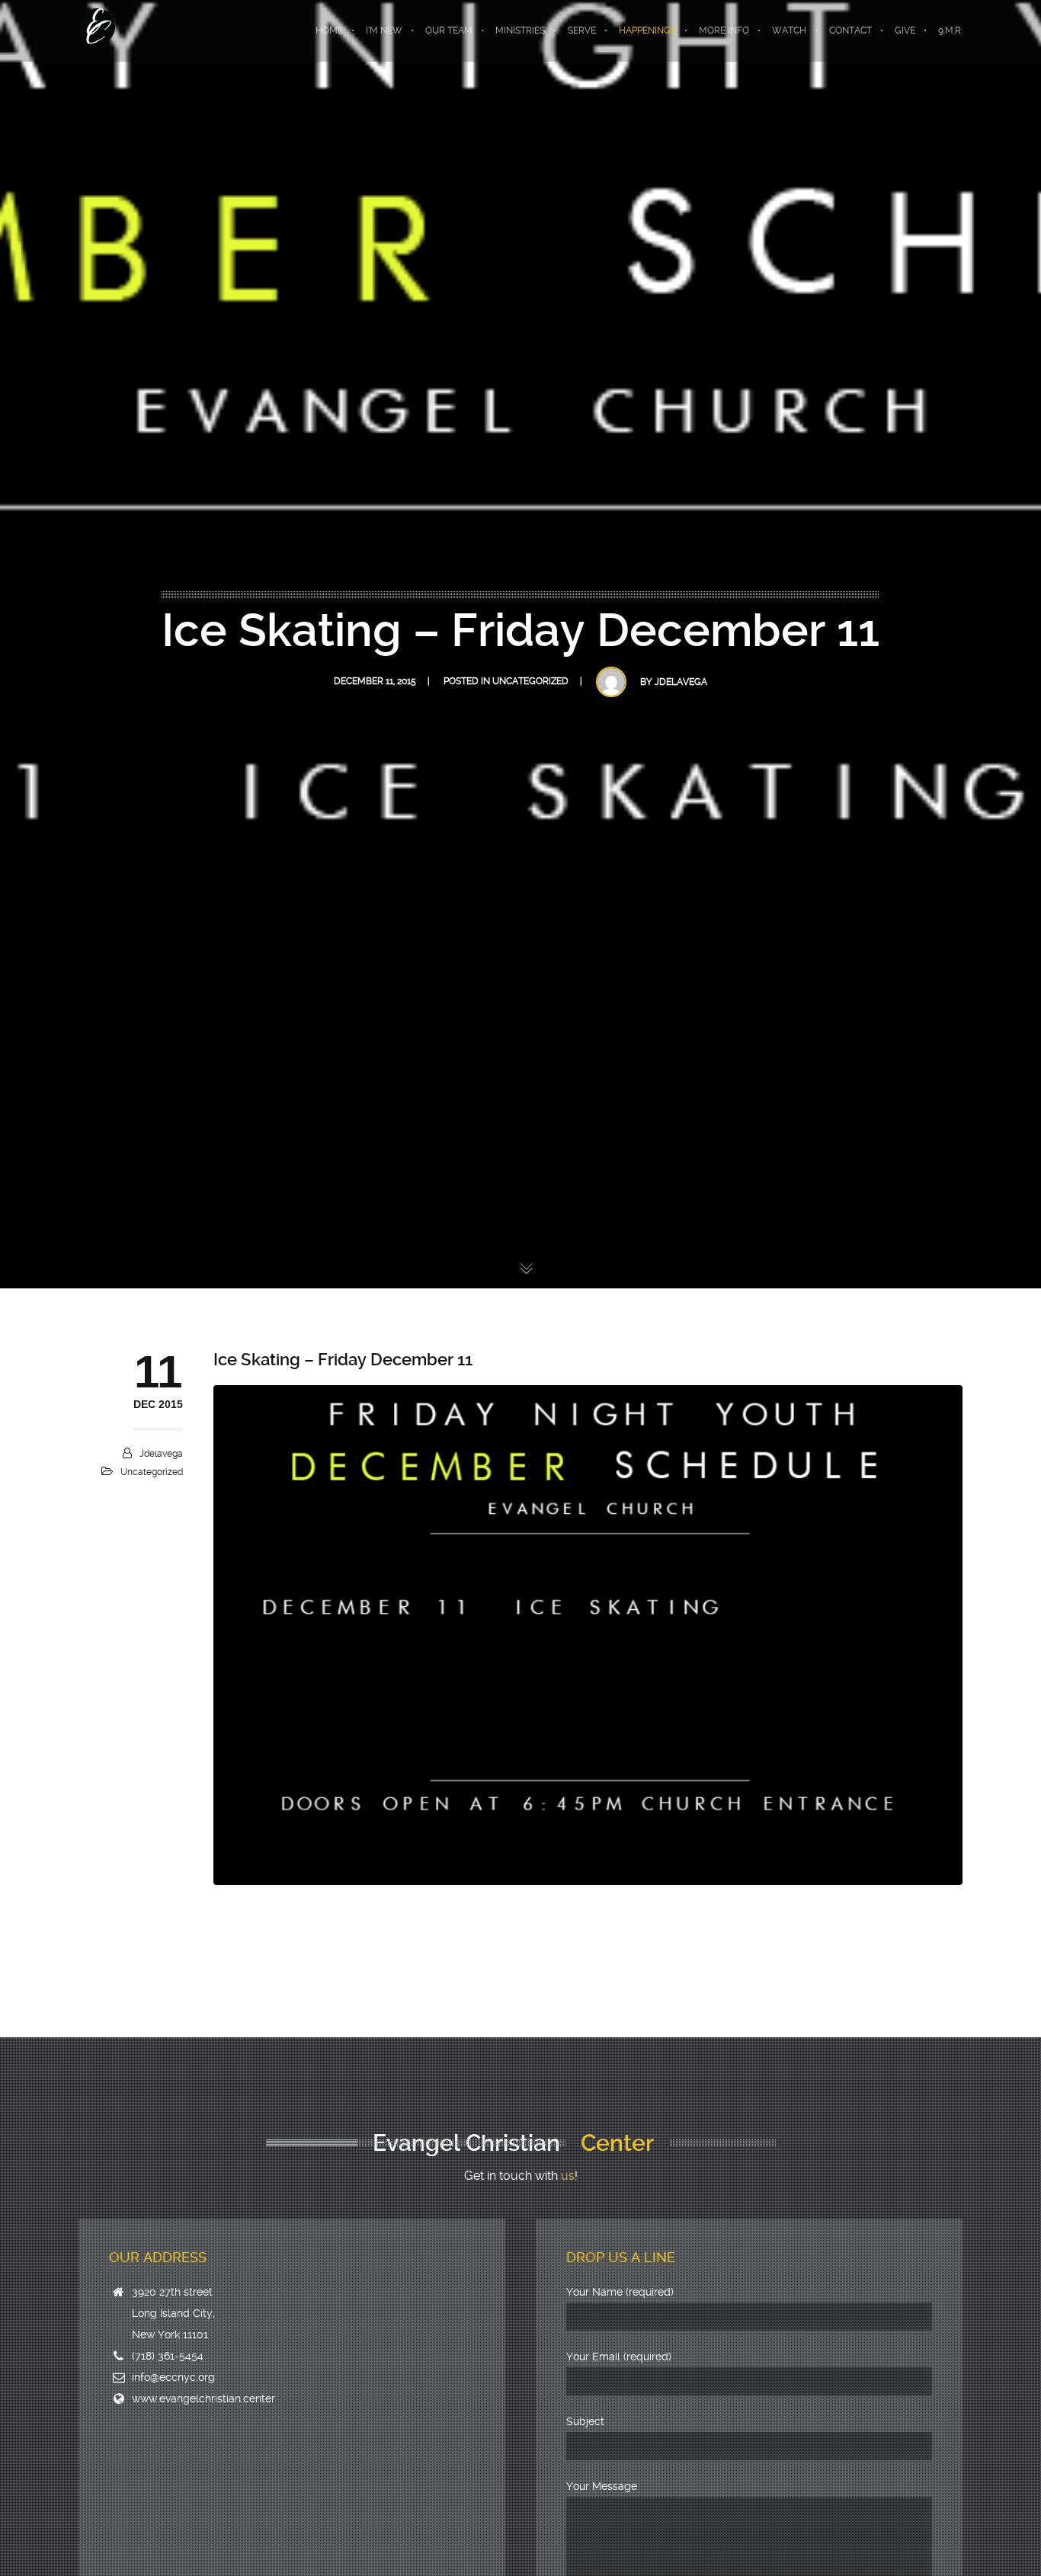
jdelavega (681, 682)
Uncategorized (530, 681)
